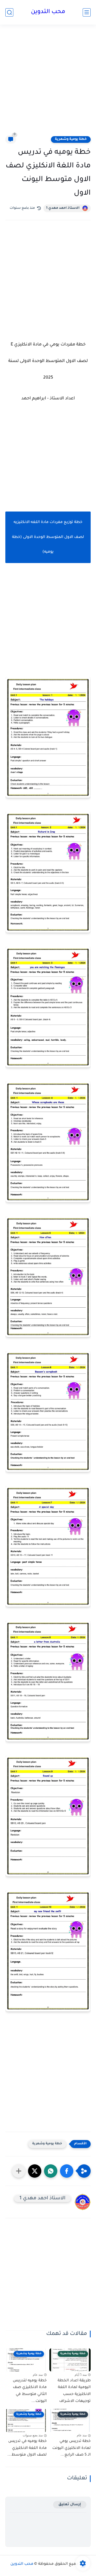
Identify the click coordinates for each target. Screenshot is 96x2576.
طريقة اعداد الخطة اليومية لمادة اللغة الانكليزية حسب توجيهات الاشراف (74, 2391)
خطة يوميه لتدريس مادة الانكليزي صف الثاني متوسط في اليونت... (30, 2391)
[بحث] (9, 12)
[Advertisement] (48, 83)
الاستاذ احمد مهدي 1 (63, 208)
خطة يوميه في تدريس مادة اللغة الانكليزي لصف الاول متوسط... (27, 2448)
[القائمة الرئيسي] (87, 12)
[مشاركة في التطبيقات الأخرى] (19, 2171)
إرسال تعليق (70, 2505)
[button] (67, 2171)
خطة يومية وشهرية (71, 139)
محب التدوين (48, 12)
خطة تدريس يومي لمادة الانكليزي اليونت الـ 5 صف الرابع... (71, 2448)
